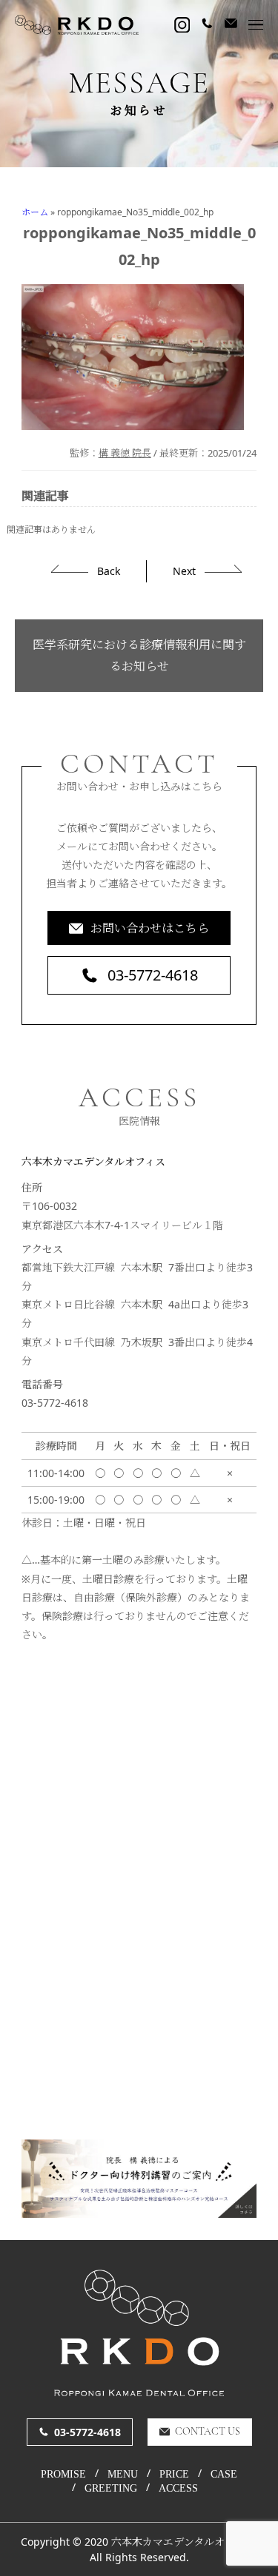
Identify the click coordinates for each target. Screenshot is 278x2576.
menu (123, 2475)
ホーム (35, 212)
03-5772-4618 (153, 975)
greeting (111, 2489)
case (224, 2475)
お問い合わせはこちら (150, 928)
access (178, 2489)
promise (63, 2475)
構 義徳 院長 (125, 453)
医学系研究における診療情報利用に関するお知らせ (139, 655)
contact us (208, 2432)
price (174, 2475)
